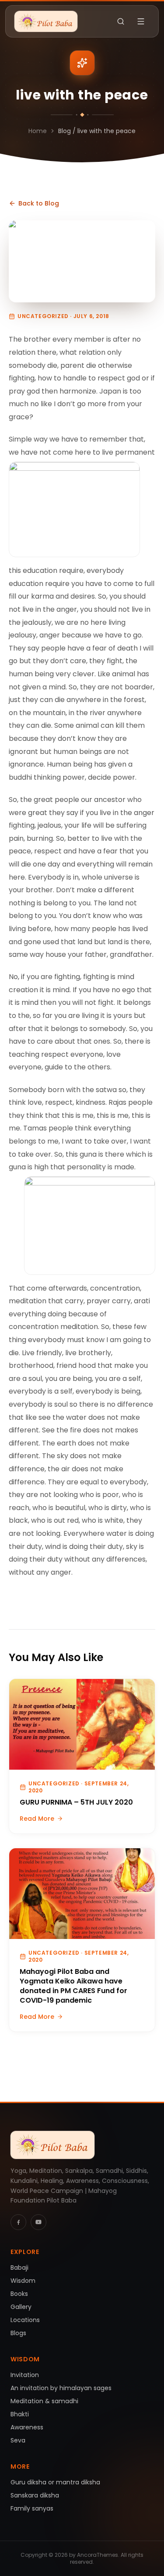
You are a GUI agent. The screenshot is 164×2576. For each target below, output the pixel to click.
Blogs (18, 2333)
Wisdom (23, 2281)
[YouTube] (38, 2222)
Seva (18, 2440)
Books (19, 2294)
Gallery (21, 2307)
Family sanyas (32, 2508)
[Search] (121, 21)
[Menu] (141, 21)
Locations (25, 2320)
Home (38, 131)
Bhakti (20, 2414)
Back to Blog (39, 203)
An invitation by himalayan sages (61, 2388)
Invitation (25, 2375)
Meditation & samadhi (44, 2401)
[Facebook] (18, 2222)
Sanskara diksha (35, 2495)
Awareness (27, 2427)
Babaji (19, 2268)
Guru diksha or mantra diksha (55, 2482)
